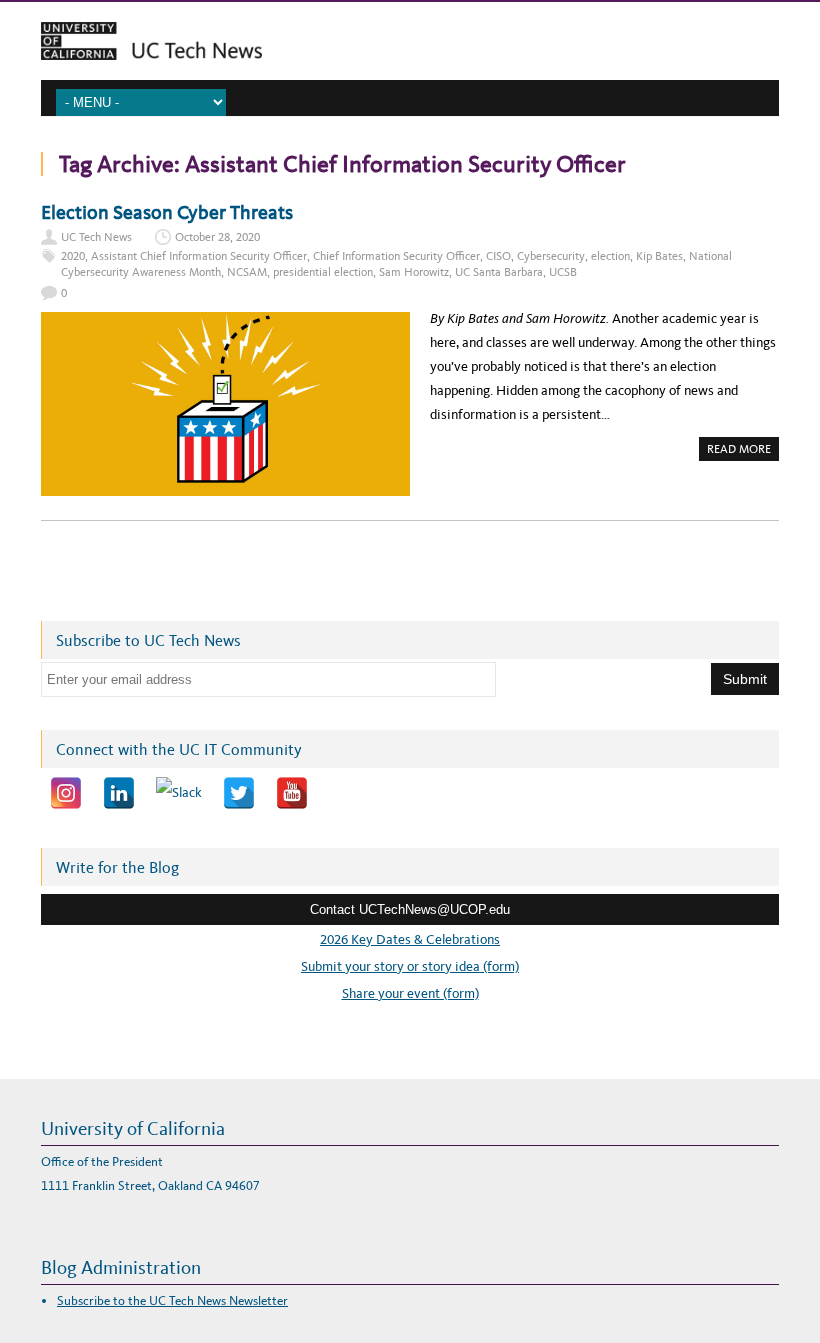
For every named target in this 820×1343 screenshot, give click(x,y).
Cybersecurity (551, 256)
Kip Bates (659, 256)
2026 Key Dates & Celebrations (410, 939)
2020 (73, 256)
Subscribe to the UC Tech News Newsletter (172, 1300)
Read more (743, 451)
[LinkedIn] (119, 793)
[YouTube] (292, 793)
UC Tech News (96, 237)
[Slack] (179, 793)
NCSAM (247, 272)
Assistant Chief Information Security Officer (199, 256)
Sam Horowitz (414, 272)
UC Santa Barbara (499, 272)
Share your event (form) (410, 993)
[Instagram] (66, 793)
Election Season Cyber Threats (167, 212)
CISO (498, 256)
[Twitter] (239, 793)
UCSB (563, 272)
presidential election (323, 272)
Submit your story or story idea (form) (410, 966)
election (610, 256)
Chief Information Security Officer (396, 256)
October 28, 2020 (217, 237)
